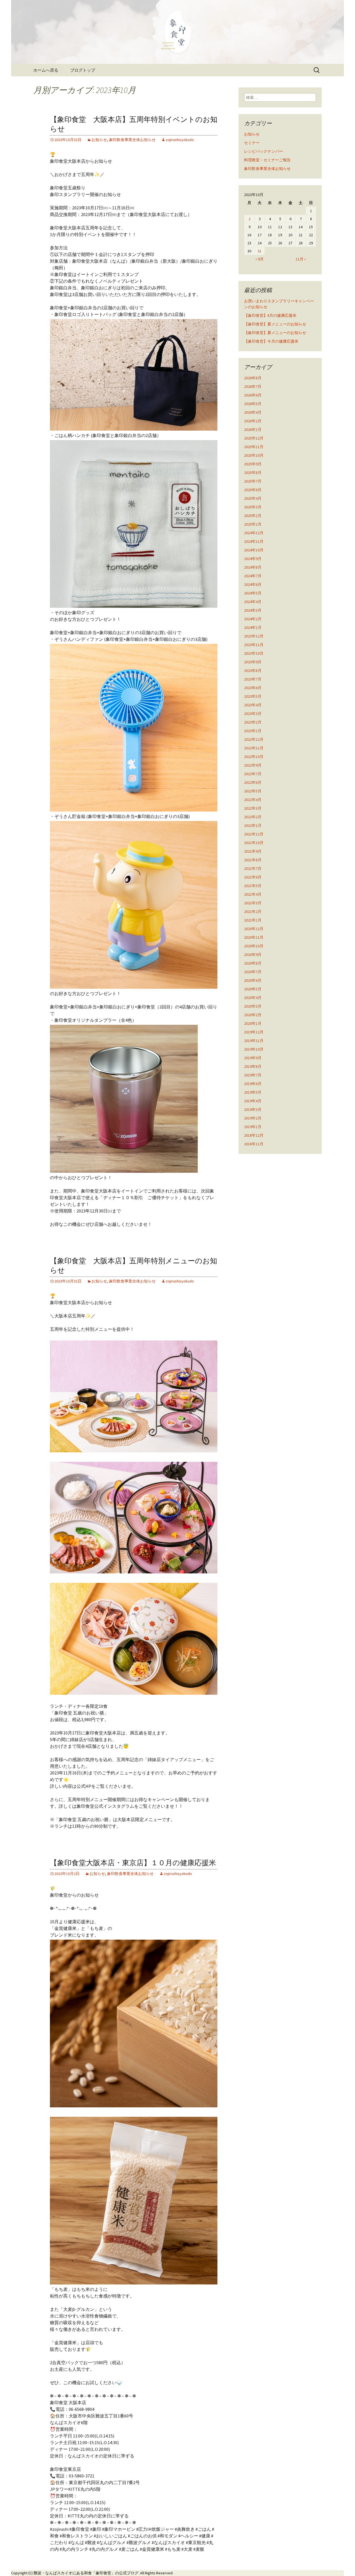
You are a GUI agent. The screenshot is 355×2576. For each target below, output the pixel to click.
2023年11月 (254, 645)
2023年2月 (253, 722)
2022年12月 (254, 739)
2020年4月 (253, 998)
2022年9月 (253, 765)
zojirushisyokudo (180, 140)
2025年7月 (253, 481)
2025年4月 (253, 498)
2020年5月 (253, 989)
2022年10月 (254, 757)
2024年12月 (254, 533)
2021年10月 (254, 843)
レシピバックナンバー (263, 151)
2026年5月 (253, 404)
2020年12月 (254, 929)
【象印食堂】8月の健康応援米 (270, 315)
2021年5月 (253, 886)
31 (260, 251)
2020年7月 (253, 972)
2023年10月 (254, 653)
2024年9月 (253, 559)
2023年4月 (253, 705)
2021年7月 (253, 868)
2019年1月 (253, 1127)
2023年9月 (253, 662)
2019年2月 (253, 1118)
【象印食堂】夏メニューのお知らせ (275, 324)
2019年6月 (253, 1084)
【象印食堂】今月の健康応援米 (271, 341)
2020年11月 (254, 937)
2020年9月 (253, 955)
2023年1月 (253, 731)
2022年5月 (253, 791)
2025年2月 (253, 516)
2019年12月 (254, 1032)
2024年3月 (253, 610)
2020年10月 (254, 946)
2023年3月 (253, 714)
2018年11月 (254, 1144)
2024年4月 (253, 602)
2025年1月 (253, 524)
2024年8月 (253, 567)
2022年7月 (253, 774)
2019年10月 (254, 1049)
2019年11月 (254, 1041)
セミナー (252, 143)
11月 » (301, 259)
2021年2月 (253, 912)
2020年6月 (253, 980)
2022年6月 (253, 782)
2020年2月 (253, 1015)
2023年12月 (254, 636)
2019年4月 (253, 1101)
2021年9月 (253, 851)
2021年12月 (254, 834)
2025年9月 (253, 464)
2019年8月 (253, 1066)
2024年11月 (254, 541)
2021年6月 (253, 877)
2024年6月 (253, 584)
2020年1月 (253, 1023)
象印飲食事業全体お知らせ (132, 140)
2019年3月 (253, 1109)
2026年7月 (253, 386)
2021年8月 (253, 860)
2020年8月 (253, 963)
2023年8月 (253, 671)
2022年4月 (253, 800)
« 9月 (260, 259)
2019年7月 (253, 1075)
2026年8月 (253, 378)
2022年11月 (254, 748)
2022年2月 (253, 817)
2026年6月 (253, 395)
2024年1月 (253, 627)
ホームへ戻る (46, 70)
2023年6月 (253, 688)
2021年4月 (253, 894)
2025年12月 (254, 438)
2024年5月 (253, 593)
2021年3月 (253, 903)
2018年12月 (254, 1135)
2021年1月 (253, 920)
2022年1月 (253, 825)
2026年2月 (253, 421)
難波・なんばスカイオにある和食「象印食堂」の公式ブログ (86, 2573)
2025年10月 (254, 455)
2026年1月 (253, 430)
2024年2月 (253, 619)
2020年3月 (253, 1006)
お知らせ (99, 140)
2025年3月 (253, 507)
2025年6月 (253, 490)
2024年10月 (254, 550)
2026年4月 (253, 412)
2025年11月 (254, 447)
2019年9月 (253, 1058)
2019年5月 (253, 1092)
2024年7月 (253, 576)
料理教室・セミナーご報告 (267, 160)
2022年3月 (253, 808)
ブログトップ (83, 70)
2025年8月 (253, 473)
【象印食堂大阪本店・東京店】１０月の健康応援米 (133, 1863)
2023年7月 (253, 679)
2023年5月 (253, 696)
